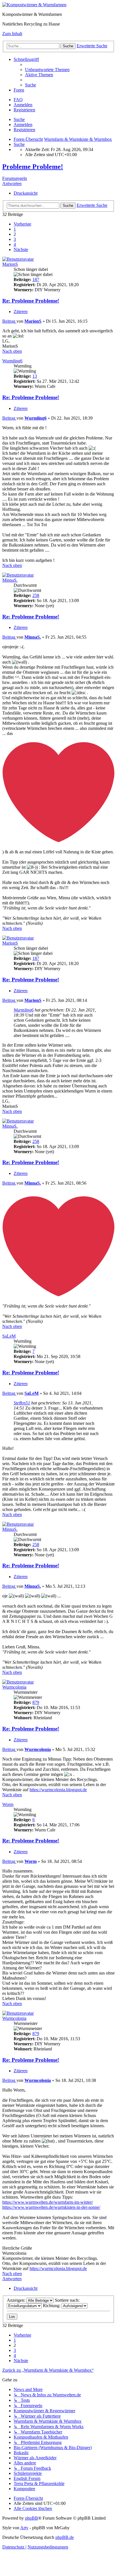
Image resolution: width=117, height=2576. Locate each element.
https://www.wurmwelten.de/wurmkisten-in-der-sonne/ (51, 2207)
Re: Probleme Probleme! (31, 301)
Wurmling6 (12, 361)
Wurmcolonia (14, 1687)
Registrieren (24, 130)
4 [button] (15, 244)
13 (35, 376)
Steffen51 (22, 1403)
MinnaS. (10, 580)
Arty (24, 2528)
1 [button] (15, 229)
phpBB (32, 2518)
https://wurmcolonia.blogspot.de (58, 1790)
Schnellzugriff (26, 59)
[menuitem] (47, 70)
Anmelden (23, 125)
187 (36, 280)
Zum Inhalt (12, 34)
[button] (22, 224)
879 (36, 1702)
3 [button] (15, 239)
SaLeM (9, 1336)
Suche (19, 119)
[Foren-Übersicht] (34, 5)
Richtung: (52, 2306)
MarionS (10, 264)
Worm (8, 1804)
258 (36, 595)
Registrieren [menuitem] (24, 110)
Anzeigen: (17, 2300)
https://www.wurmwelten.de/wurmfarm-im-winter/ (48, 2202)
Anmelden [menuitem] (23, 105)
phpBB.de (65, 2537)
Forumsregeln (15, 178)
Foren (19, 90)
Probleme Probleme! (33, 167)
